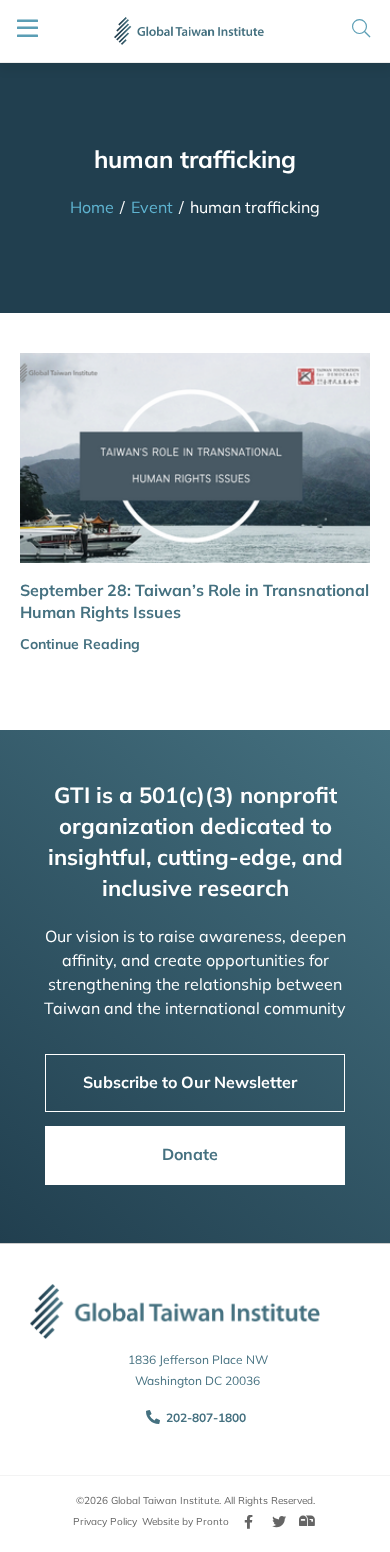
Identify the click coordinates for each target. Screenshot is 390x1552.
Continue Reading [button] (80, 644)
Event (152, 207)
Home (92, 207)
